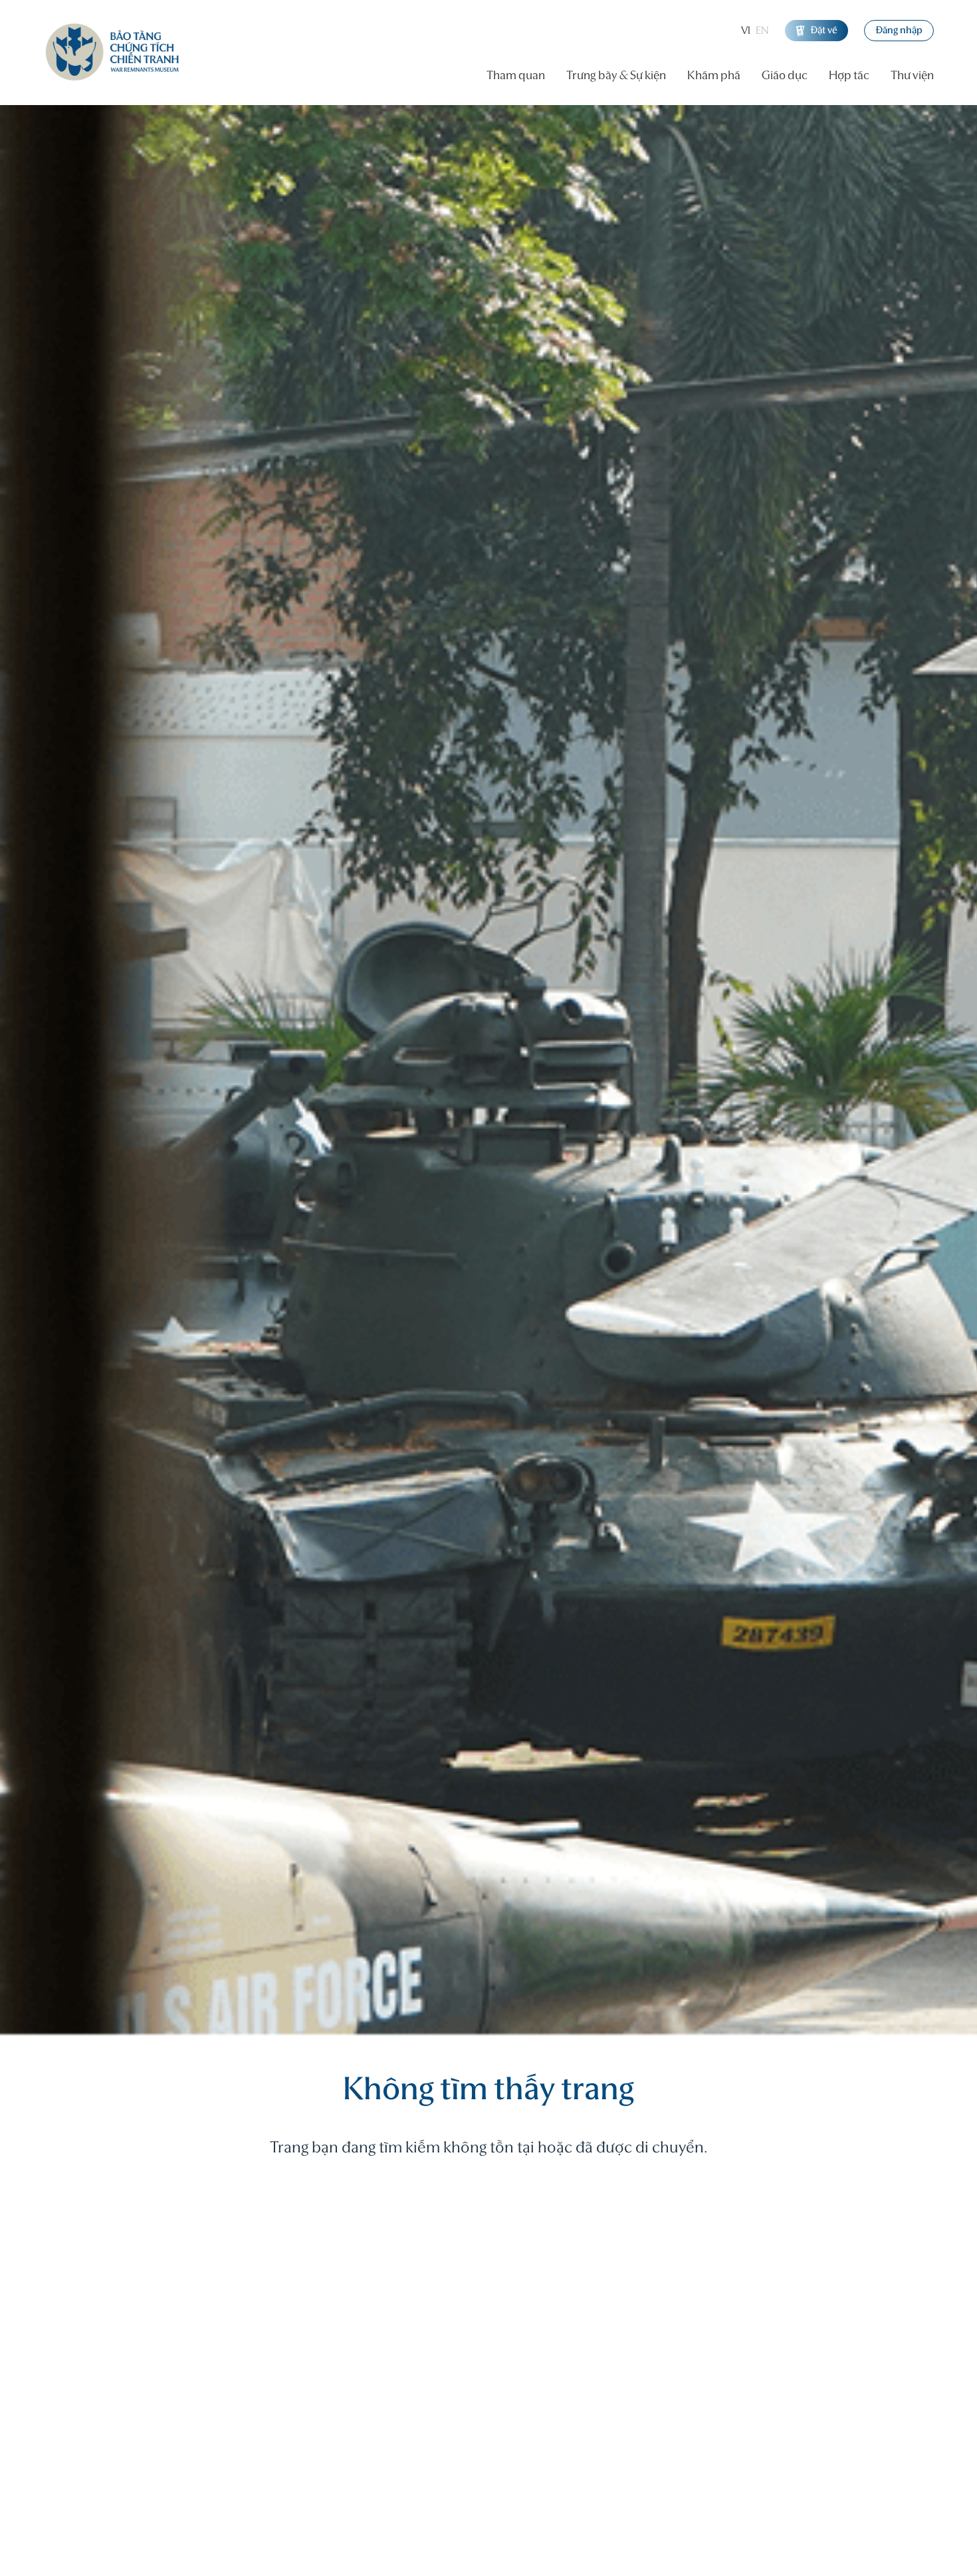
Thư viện (912, 76)
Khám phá (714, 76)
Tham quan (516, 76)
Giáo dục (785, 76)
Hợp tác (849, 76)
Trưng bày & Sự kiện (616, 76)
